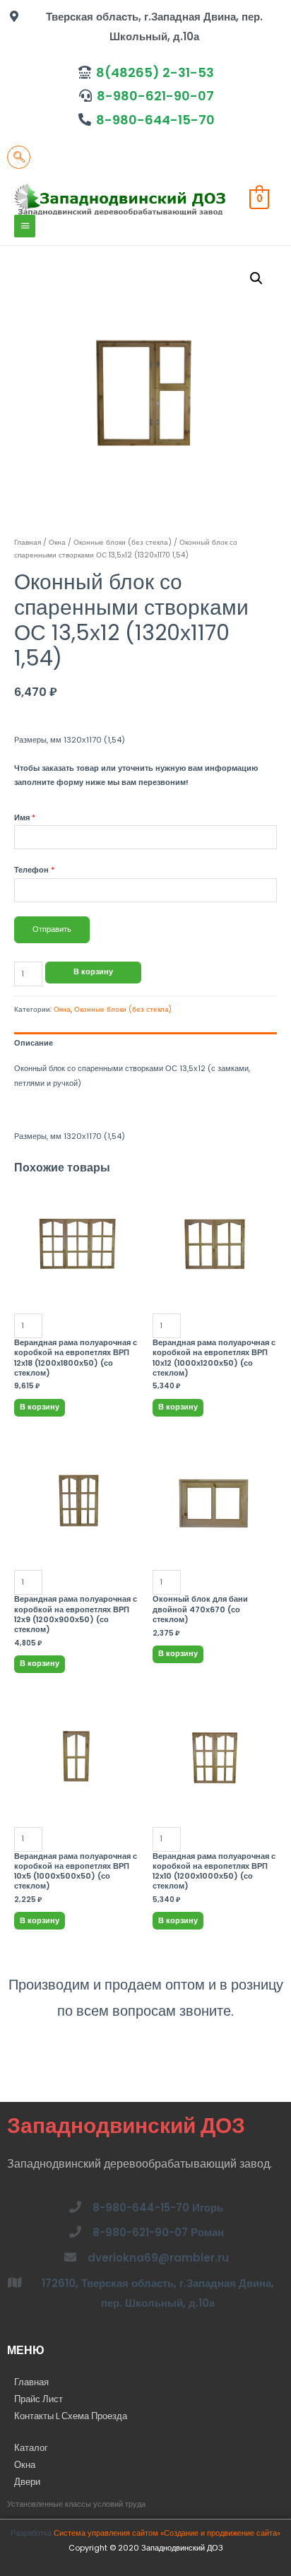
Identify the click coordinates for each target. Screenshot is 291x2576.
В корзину (93, 972)
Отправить (52, 929)
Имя (25, 818)
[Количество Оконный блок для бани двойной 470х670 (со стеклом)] (215, 1518)
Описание (34, 1043)
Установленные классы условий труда (76, 2504)
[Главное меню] (25, 226)
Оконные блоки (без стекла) (123, 542)
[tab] (145, 1043)
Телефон (34, 870)
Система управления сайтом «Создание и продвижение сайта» (167, 2533)
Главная (28, 542)
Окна (57, 542)
